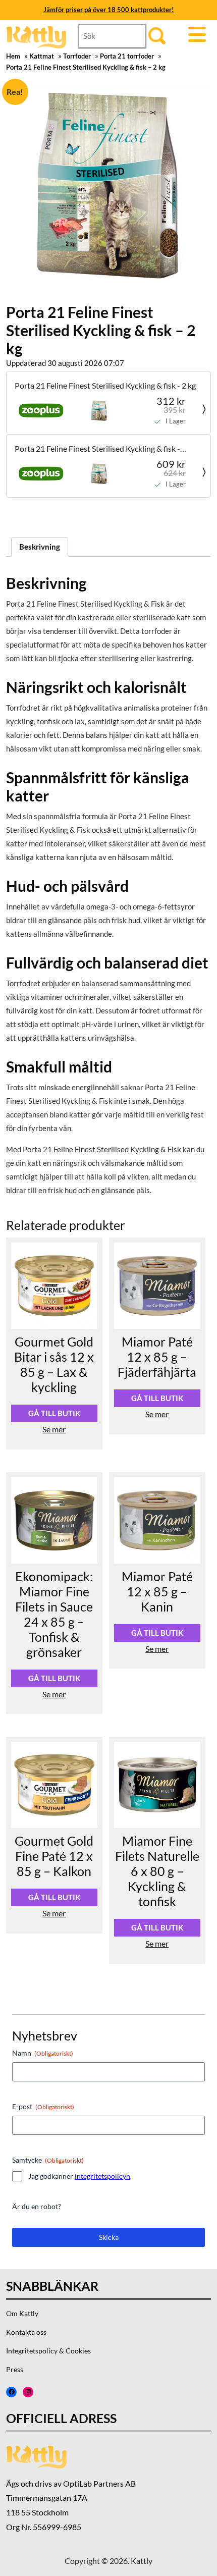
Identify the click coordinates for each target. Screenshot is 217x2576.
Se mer (54, 1429)
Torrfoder (77, 56)
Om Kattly (22, 2313)
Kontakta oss (26, 2332)
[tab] (200, 35)
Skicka (109, 2237)
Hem (13, 56)
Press (15, 2369)
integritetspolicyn (102, 2176)
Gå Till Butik (54, 1413)
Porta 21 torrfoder (127, 56)
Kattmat (42, 56)
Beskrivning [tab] (40, 547)
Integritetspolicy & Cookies (48, 2351)
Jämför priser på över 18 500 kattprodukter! (109, 10)
